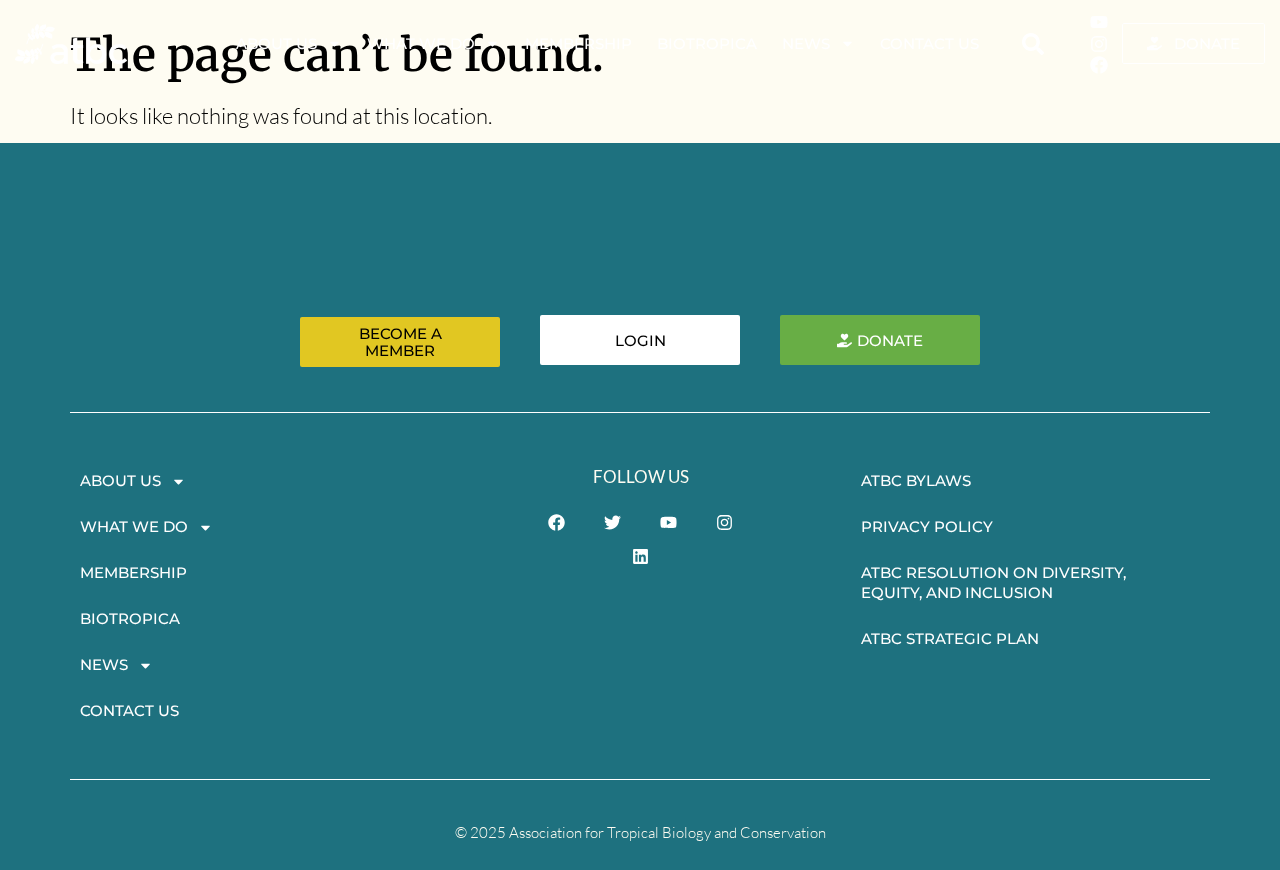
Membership (578, 43)
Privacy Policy (927, 526)
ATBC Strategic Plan (950, 638)
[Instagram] (1099, 44)
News (806, 43)
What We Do (421, 43)
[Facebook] (1099, 65)
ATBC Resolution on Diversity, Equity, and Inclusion (993, 582)
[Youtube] (1099, 22)
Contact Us (929, 43)
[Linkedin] (641, 556)
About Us (276, 43)
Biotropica (707, 43)
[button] (1033, 44)
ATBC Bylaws (916, 480)
